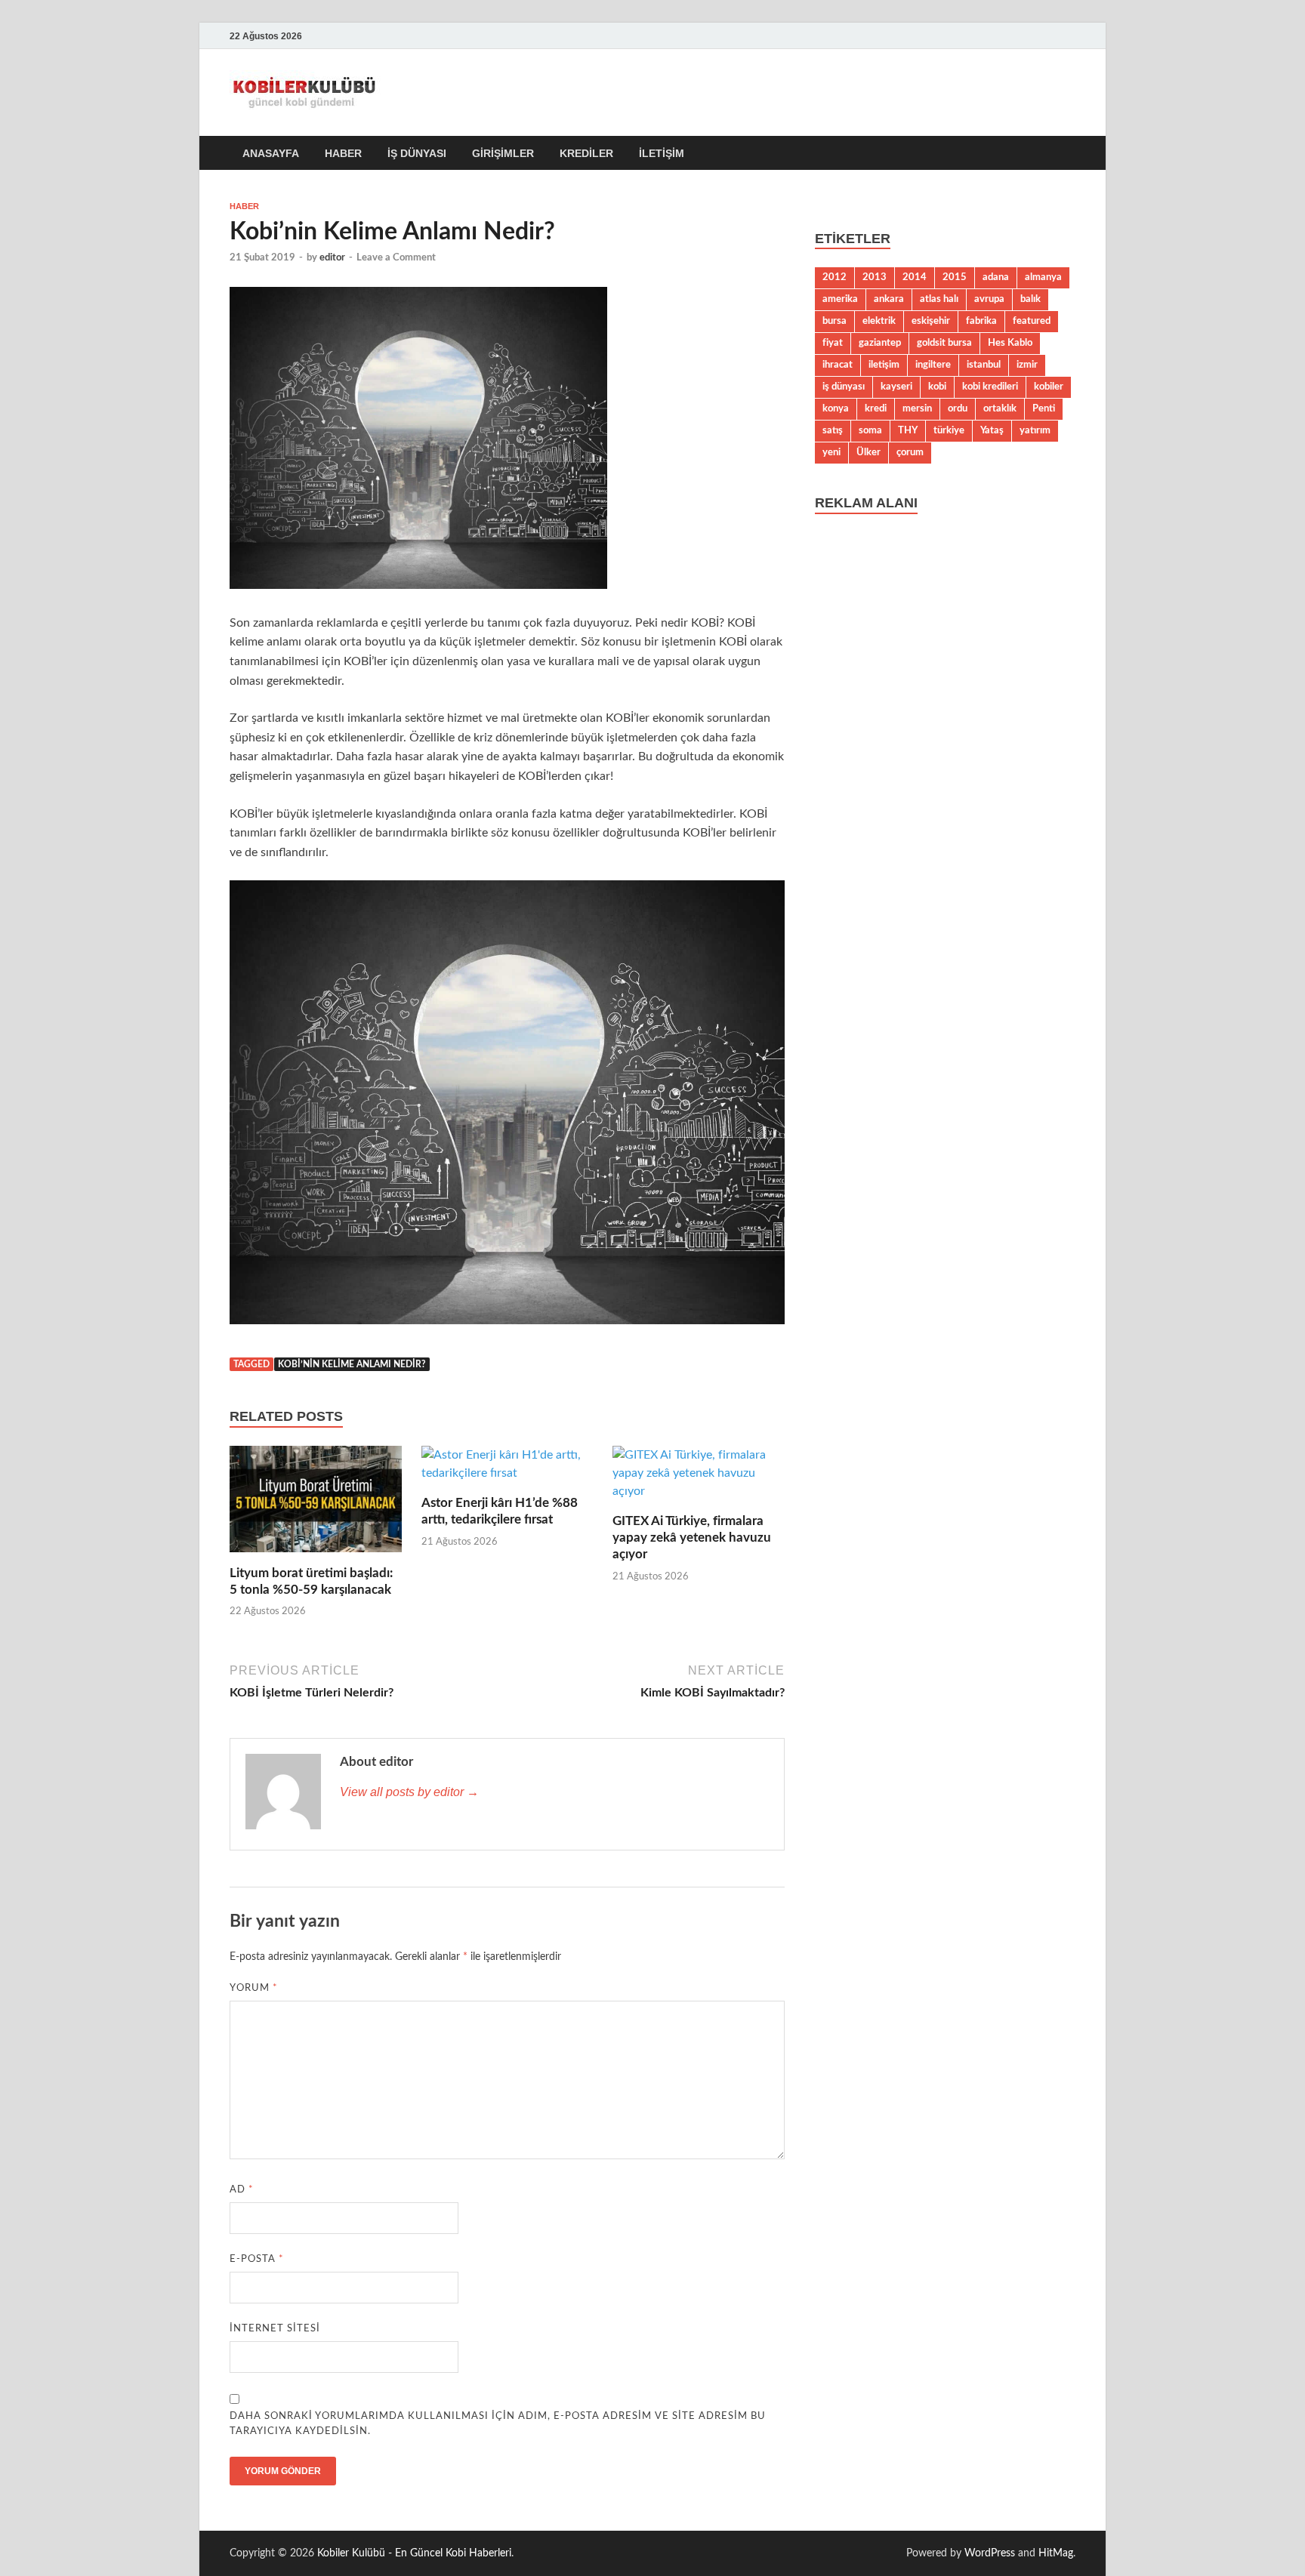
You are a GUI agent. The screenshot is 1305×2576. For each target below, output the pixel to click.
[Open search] (1068, 154)
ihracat (838, 365)
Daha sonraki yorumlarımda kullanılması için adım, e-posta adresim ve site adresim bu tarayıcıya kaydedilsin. (498, 2424)
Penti (1044, 408)
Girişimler (503, 153)
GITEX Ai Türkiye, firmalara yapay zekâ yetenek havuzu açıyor (692, 1538)
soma (870, 430)
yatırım (1035, 430)
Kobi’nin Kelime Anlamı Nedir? (352, 1364)
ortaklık (1000, 408)
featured (1032, 321)
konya (836, 408)
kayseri (896, 387)
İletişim (662, 153)
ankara (889, 299)
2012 (835, 277)
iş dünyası (844, 387)
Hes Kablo (1010, 343)
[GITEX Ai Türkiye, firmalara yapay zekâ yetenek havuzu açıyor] (699, 1478)
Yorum (254, 1988)
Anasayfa (271, 153)
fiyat (833, 343)
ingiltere (933, 365)
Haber (343, 153)
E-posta (257, 2259)
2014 (915, 277)
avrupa (989, 299)
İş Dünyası (417, 153)
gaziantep (880, 343)
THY (908, 430)
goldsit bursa (944, 343)
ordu (958, 408)
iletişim (884, 365)
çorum (910, 452)
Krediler (586, 153)
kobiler (1049, 387)
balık (1030, 299)
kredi (876, 408)
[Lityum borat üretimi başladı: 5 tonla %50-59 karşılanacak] (316, 1505)
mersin (917, 408)
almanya (1043, 277)
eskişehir (931, 321)
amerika (840, 299)
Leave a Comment (396, 258)
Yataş (992, 430)
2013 (875, 277)
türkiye (949, 430)
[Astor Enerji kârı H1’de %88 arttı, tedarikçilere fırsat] (507, 1469)
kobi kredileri (990, 387)
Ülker (868, 452)
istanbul (984, 365)
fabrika (981, 321)
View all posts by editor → (409, 1792)
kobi (937, 387)
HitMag (1056, 2553)
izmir (1027, 365)
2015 (955, 277)
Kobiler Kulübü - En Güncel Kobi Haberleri (414, 2553)
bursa (835, 321)
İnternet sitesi (275, 2329)
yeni (831, 452)
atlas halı (939, 299)
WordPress (990, 2553)
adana (996, 277)
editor (332, 258)
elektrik (879, 321)
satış (833, 430)
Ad (242, 2190)
